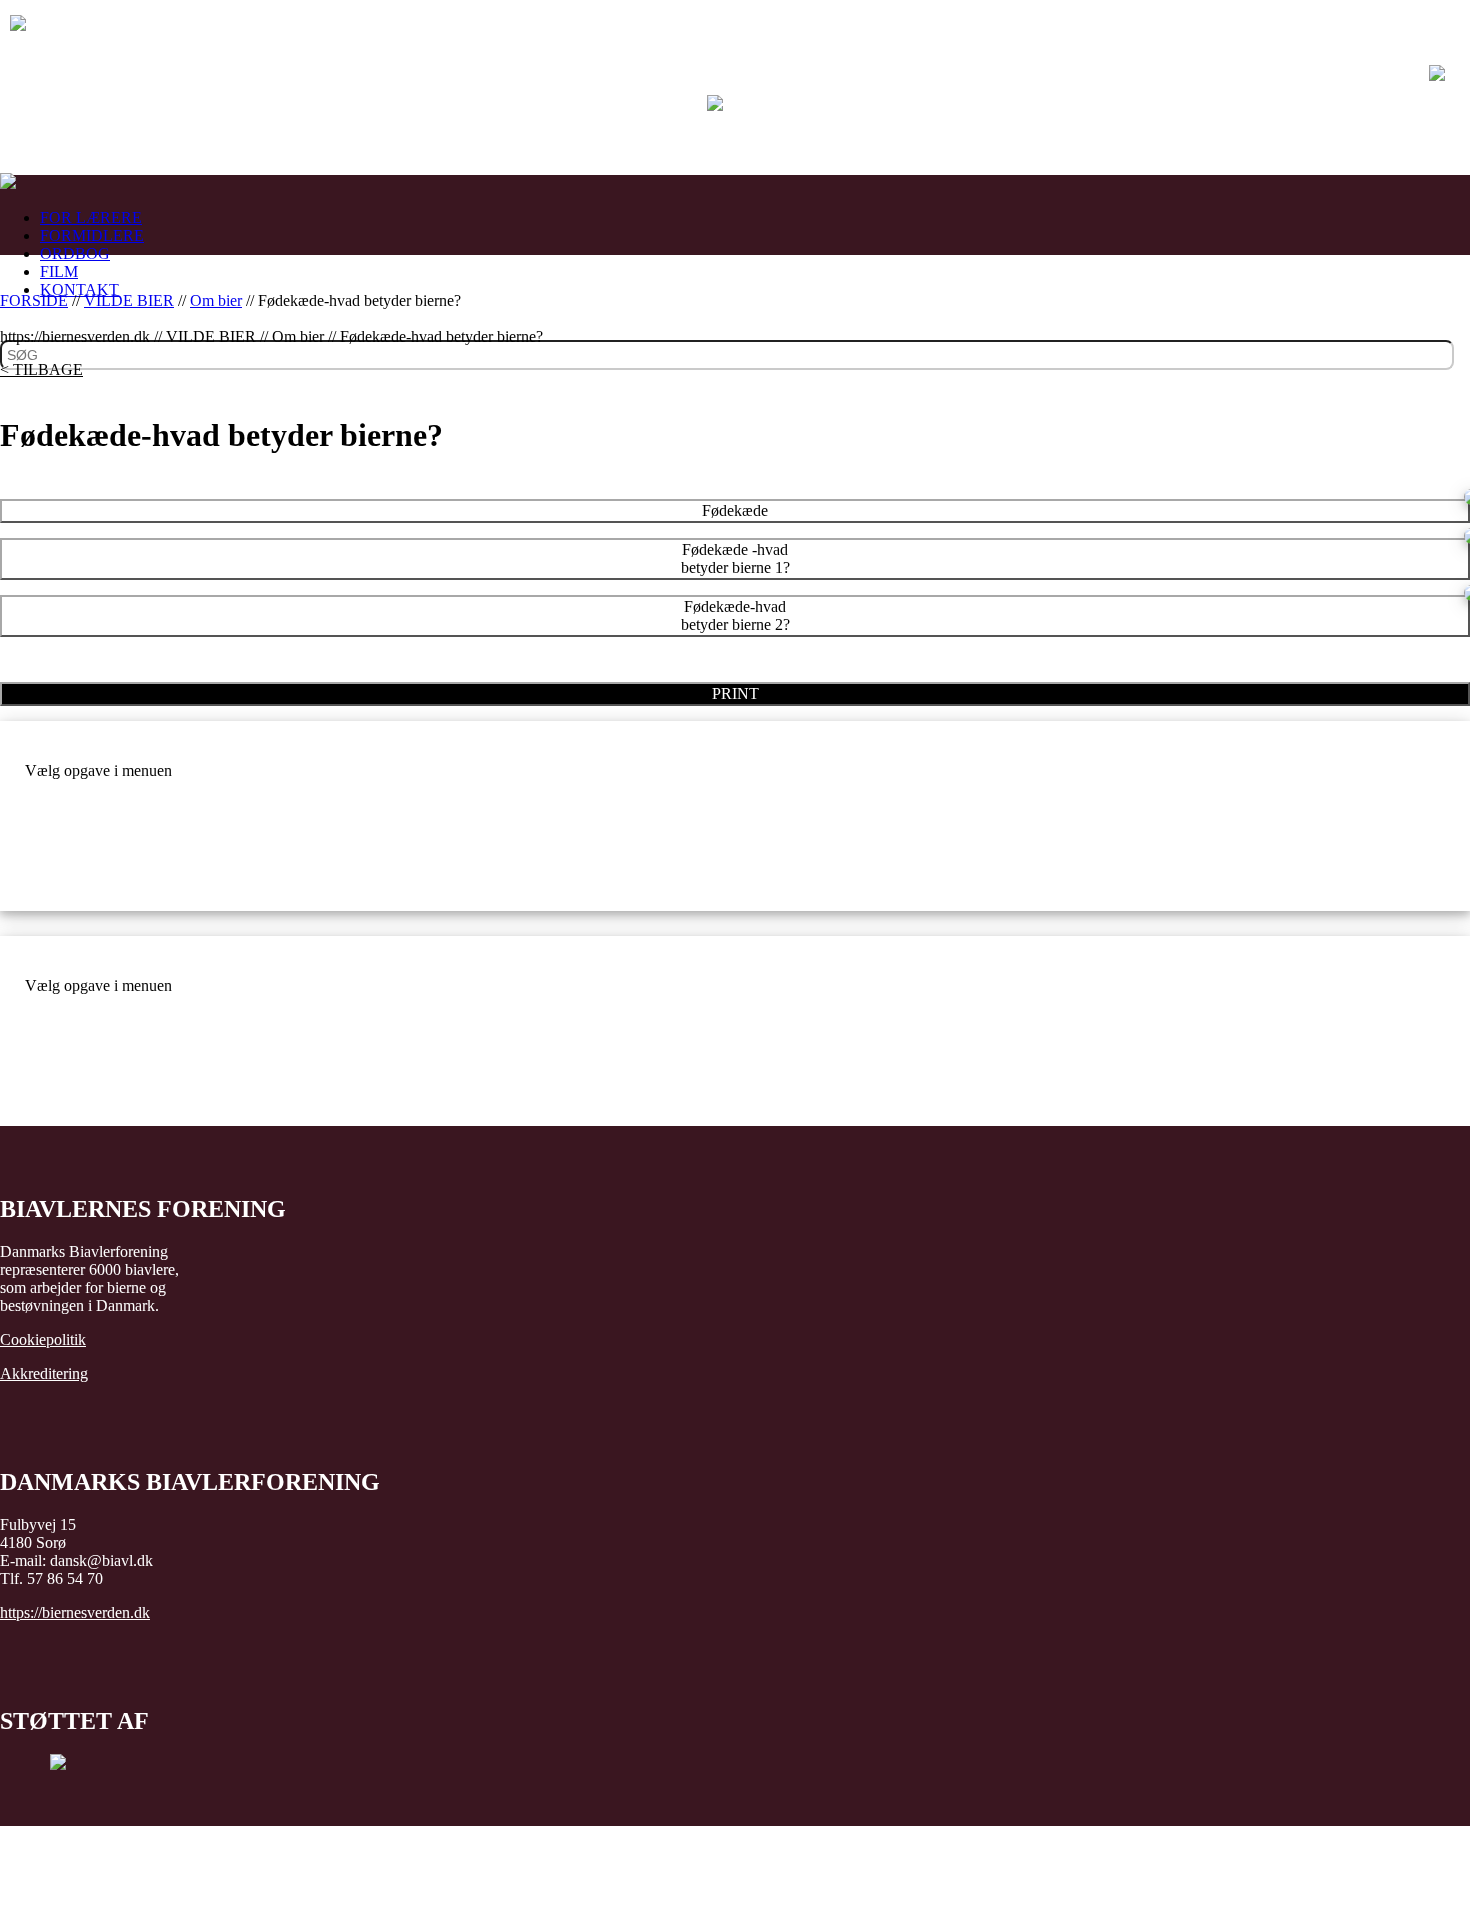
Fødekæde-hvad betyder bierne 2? (735, 615)
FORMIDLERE (92, 235)
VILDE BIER (129, 300)
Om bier (216, 300)
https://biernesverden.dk (75, 1612)
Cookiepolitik (43, 1339)
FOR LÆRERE (91, 217)
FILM (59, 271)
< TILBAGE (41, 369)
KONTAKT (79, 289)
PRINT (735, 693)
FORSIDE (34, 300)
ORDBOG (75, 253)
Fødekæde (735, 510)
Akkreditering (44, 1373)
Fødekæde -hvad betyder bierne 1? (735, 558)
